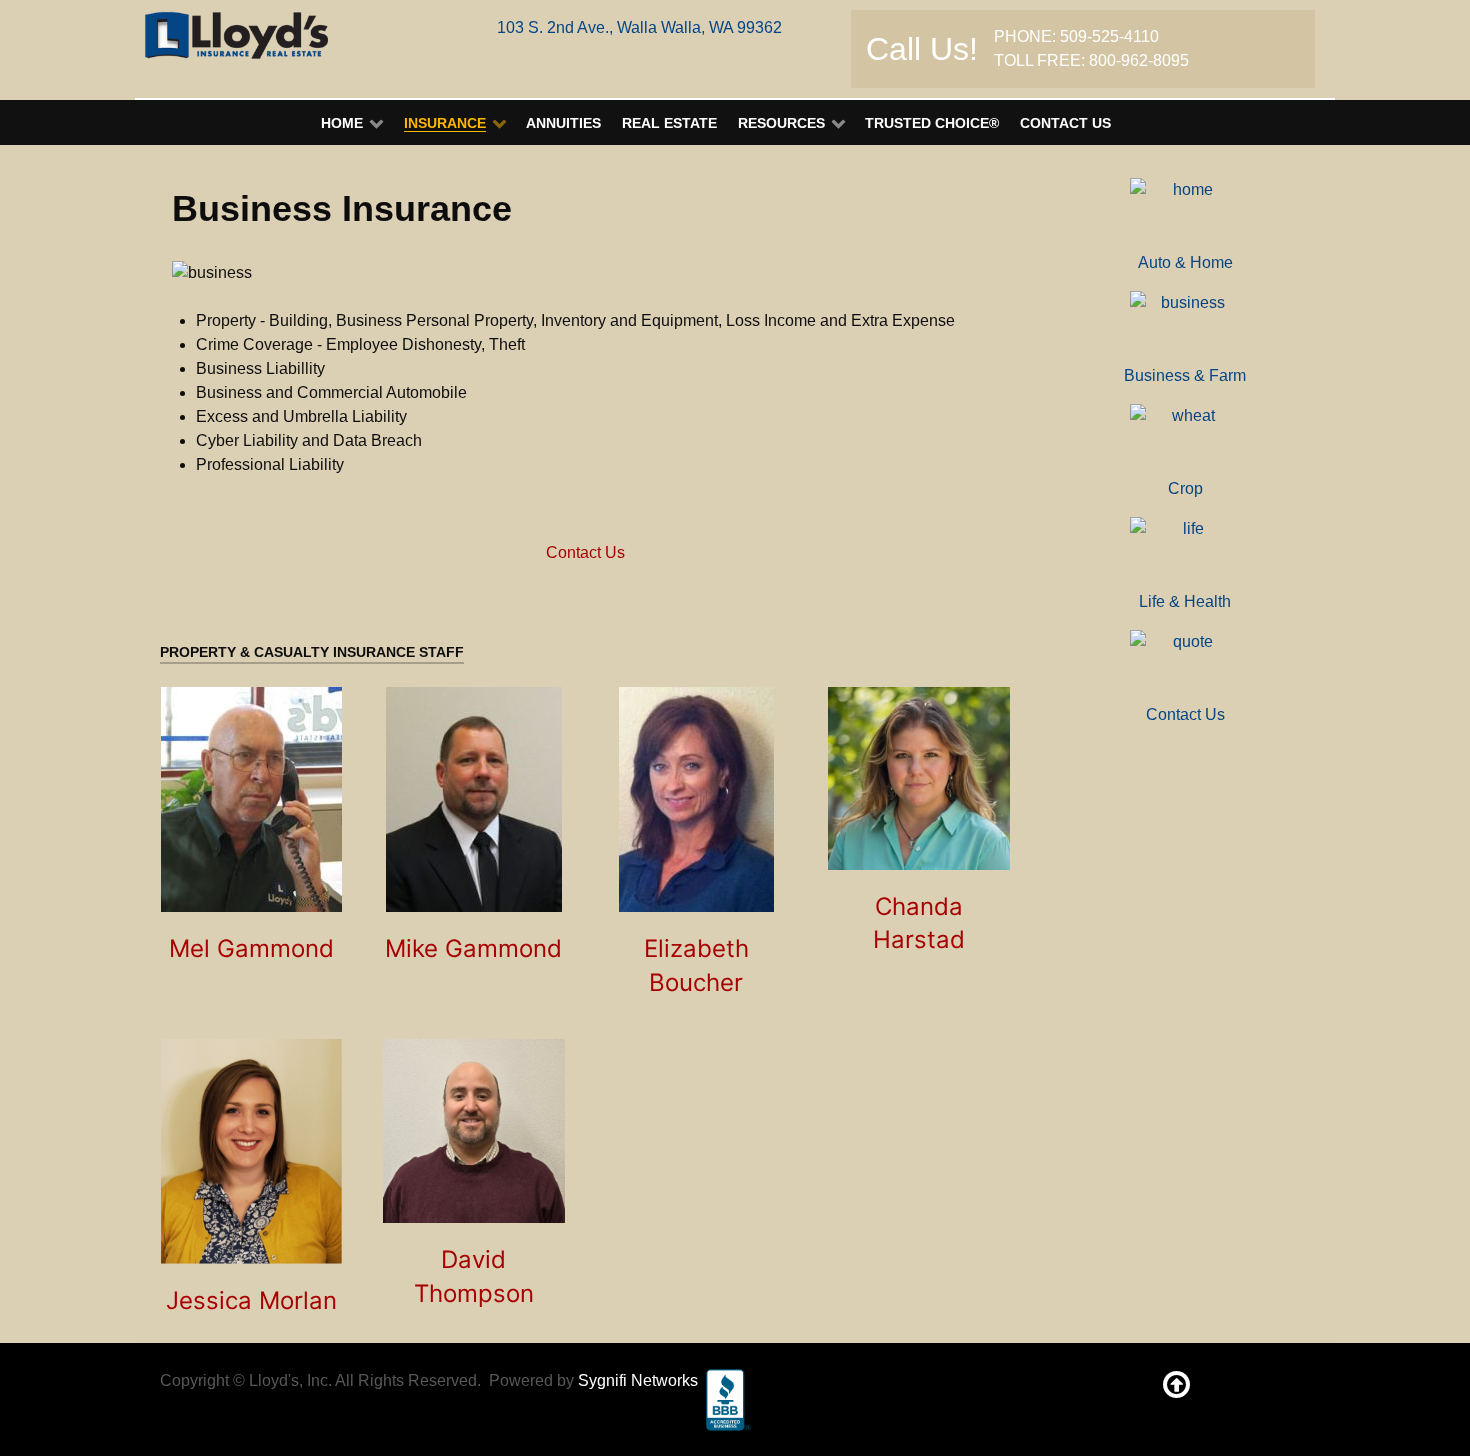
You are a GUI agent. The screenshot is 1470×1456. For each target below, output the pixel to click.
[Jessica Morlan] (251, 1151)
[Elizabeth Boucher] (696, 799)
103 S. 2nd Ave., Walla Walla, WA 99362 (639, 27)
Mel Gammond (251, 948)
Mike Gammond (473, 948)
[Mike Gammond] (474, 799)
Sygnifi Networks (638, 1380)
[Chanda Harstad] (919, 778)
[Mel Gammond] (251, 799)
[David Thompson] (474, 1131)
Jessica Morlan (251, 1300)
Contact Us (585, 552)
